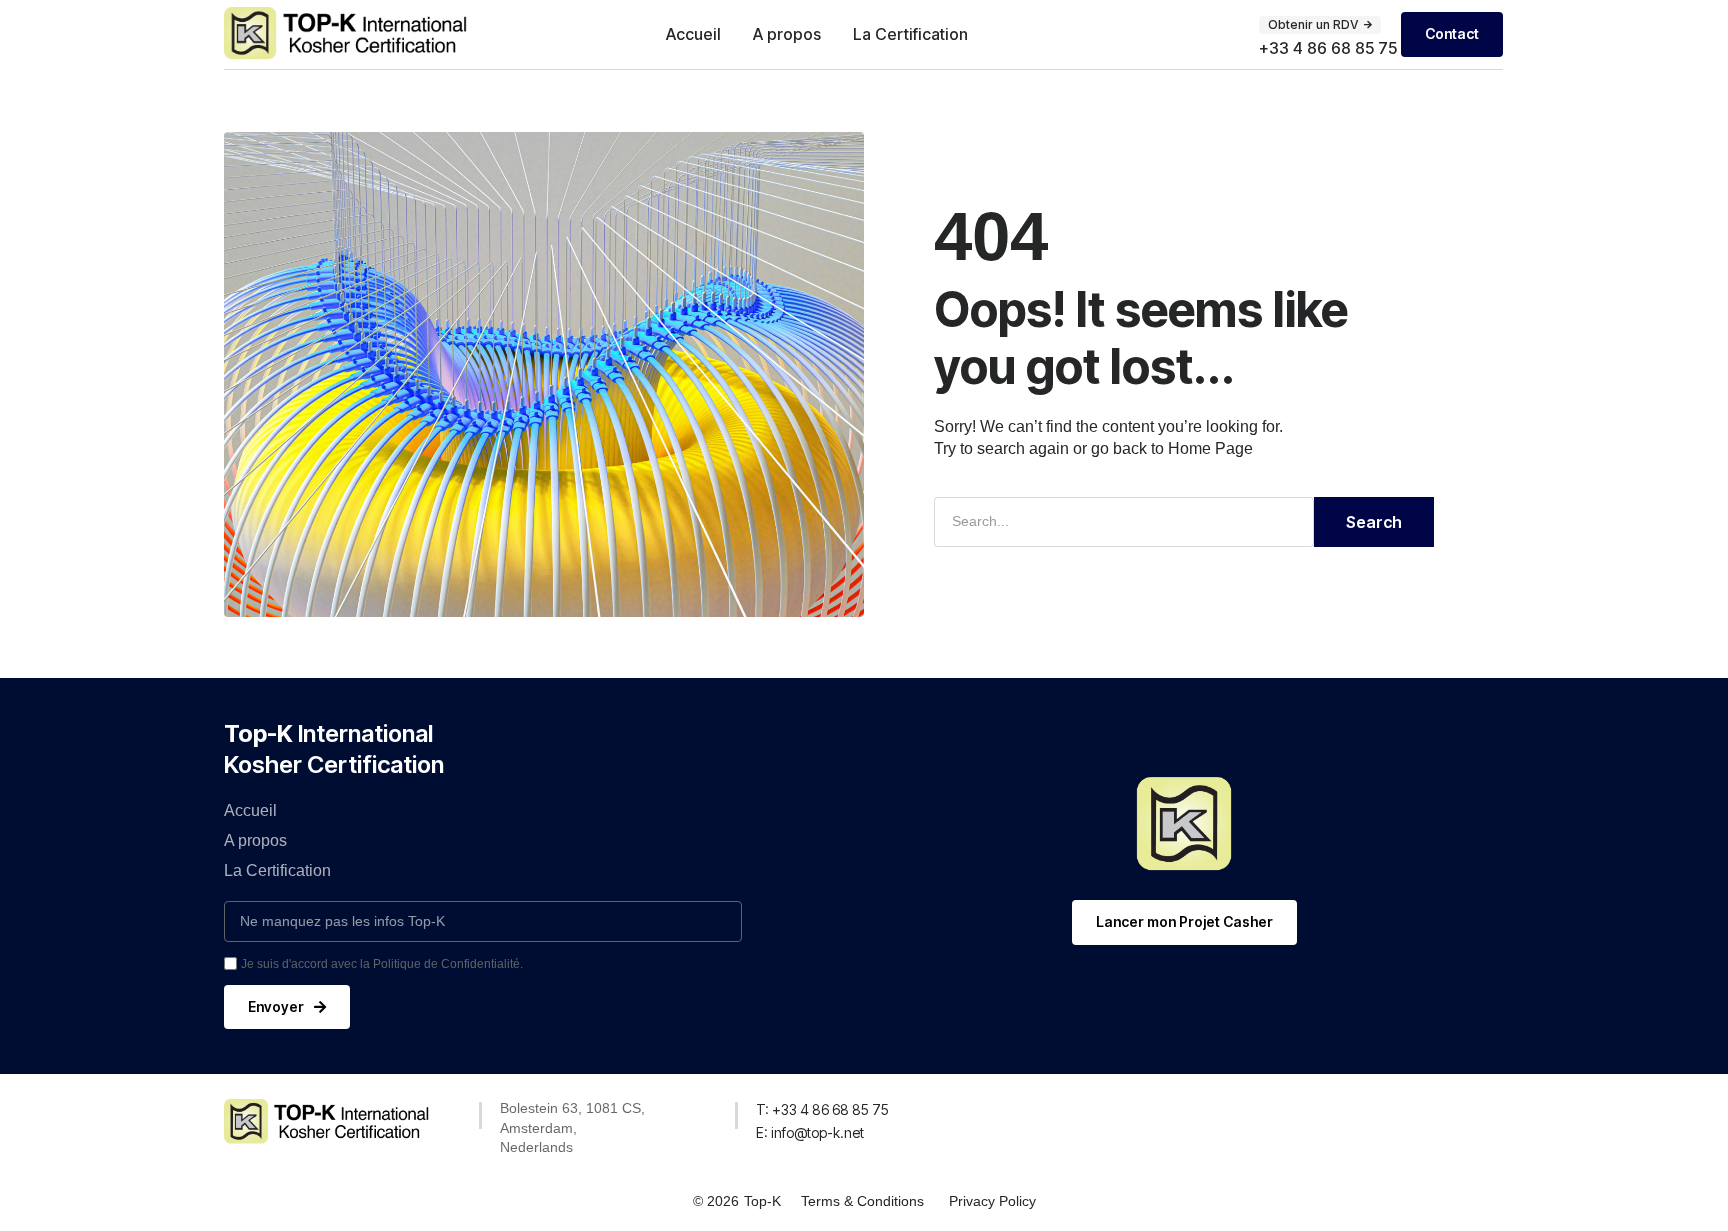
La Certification (910, 34)
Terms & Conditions (862, 1201)
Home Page (1210, 448)
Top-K (762, 1201)
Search (1374, 522)
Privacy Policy (992, 1201)
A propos (787, 34)
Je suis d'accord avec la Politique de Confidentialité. (382, 964)
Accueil (693, 34)
